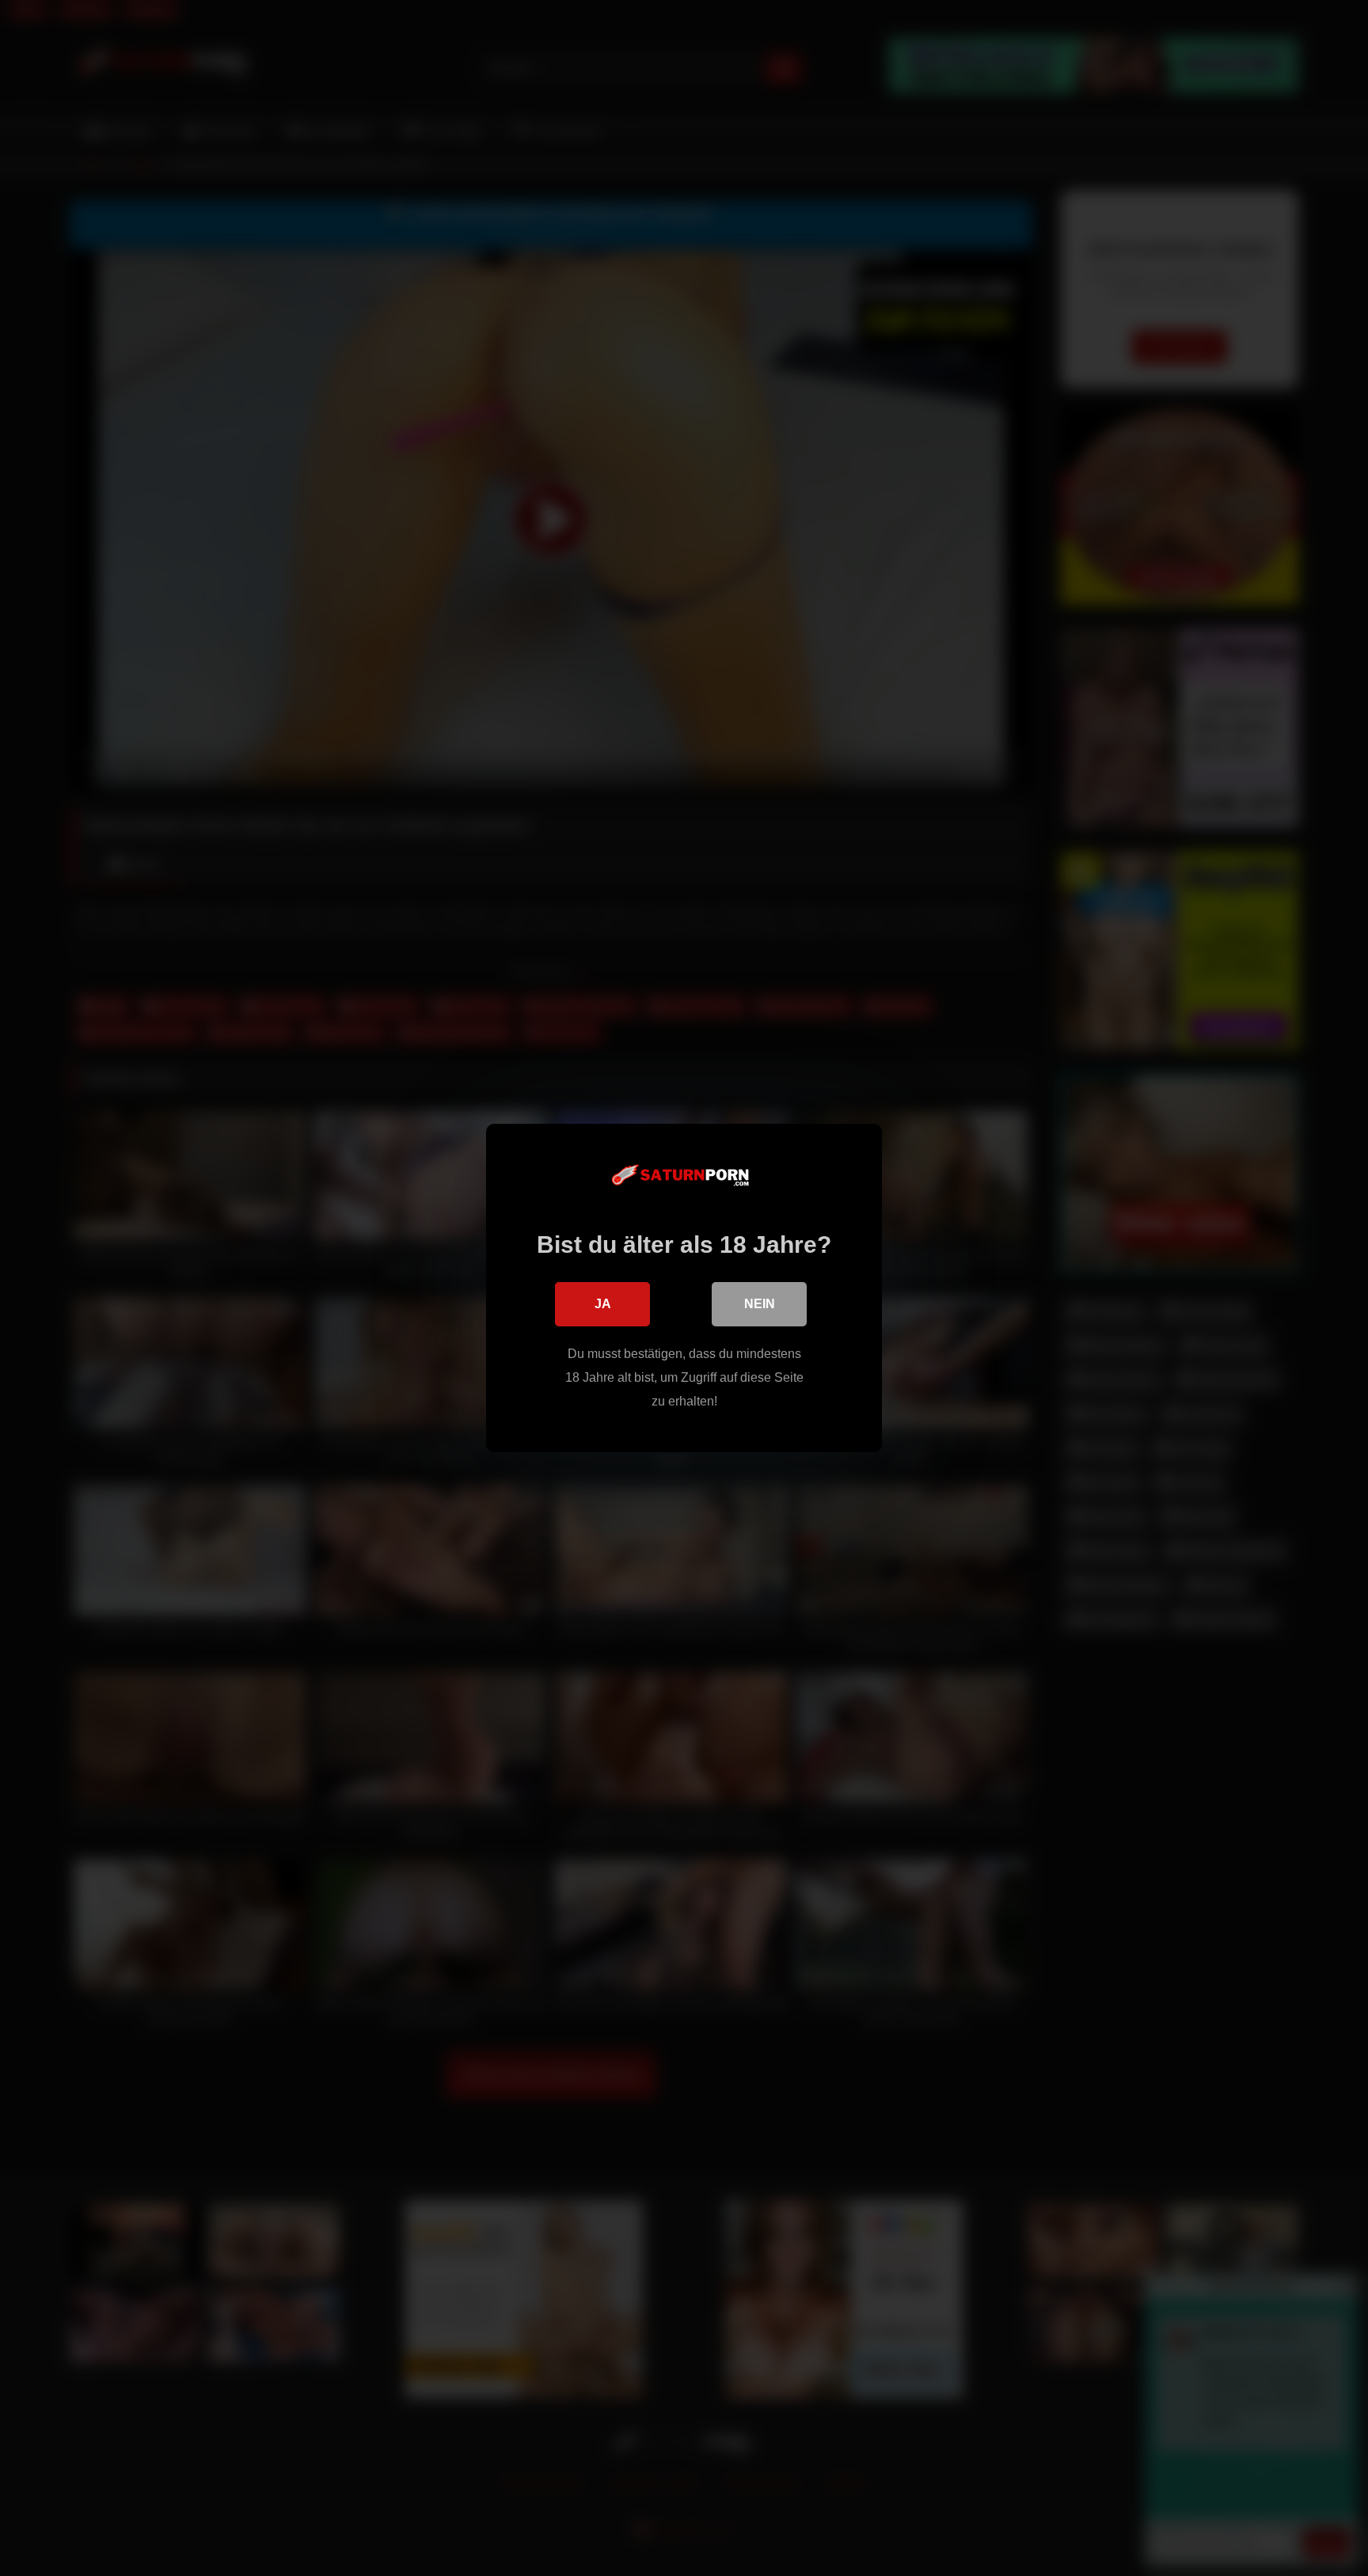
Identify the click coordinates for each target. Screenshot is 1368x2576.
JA (603, 1304)
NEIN (760, 1304)
